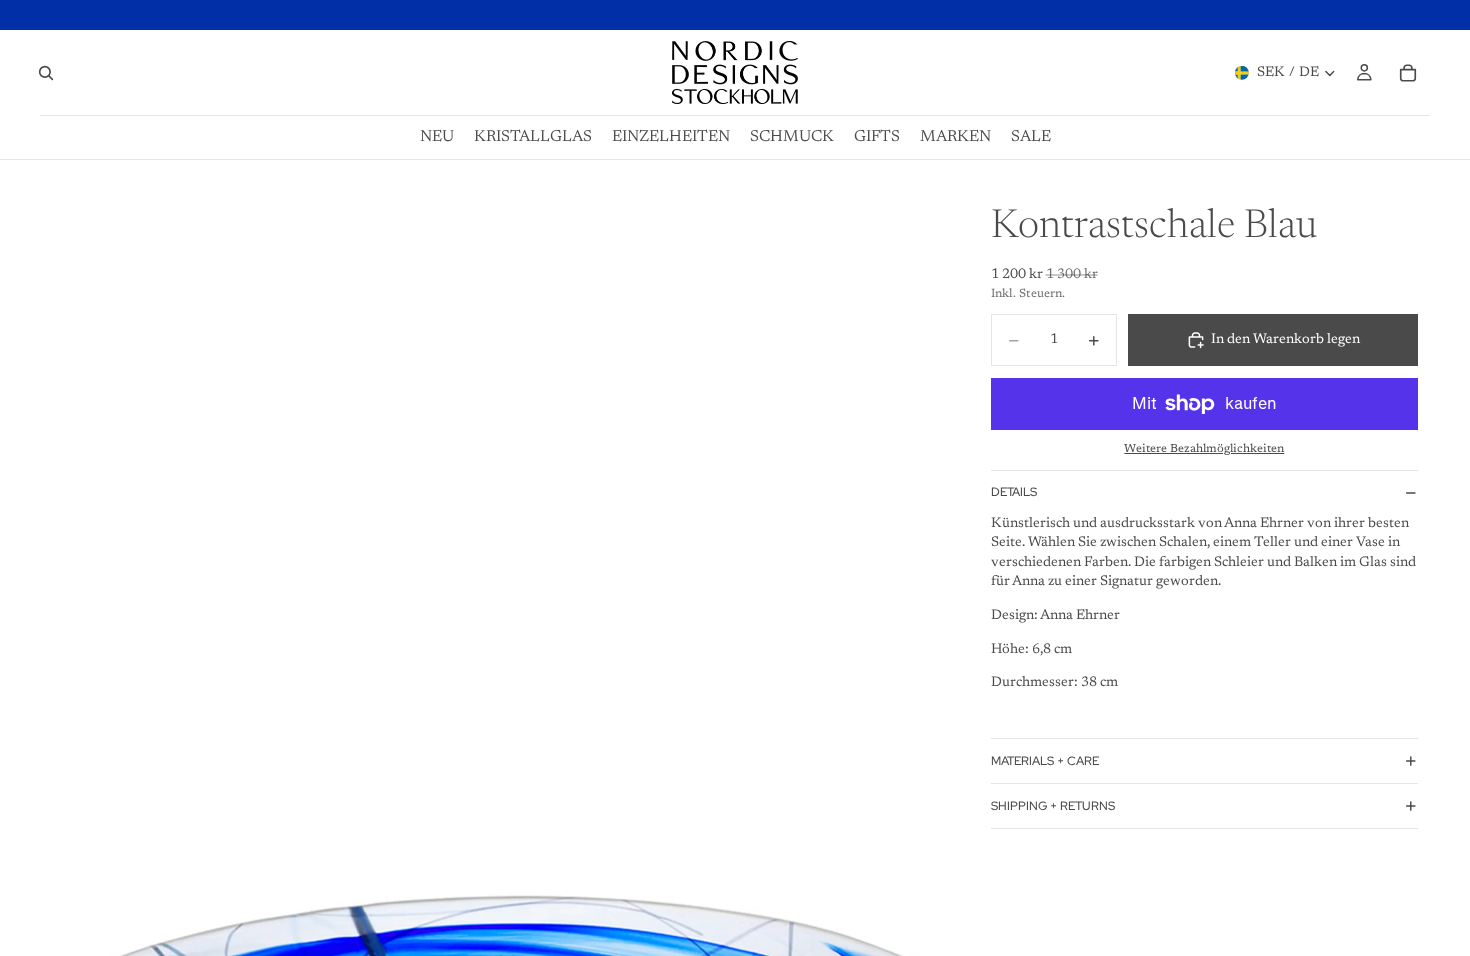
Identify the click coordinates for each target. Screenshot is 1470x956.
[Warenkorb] (1408, 73)
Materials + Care (1045, 761)
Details (1014, 492)
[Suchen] (46, 73)
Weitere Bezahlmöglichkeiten (1204, 449)
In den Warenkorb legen (1285, 340)
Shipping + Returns (1053, 806)
